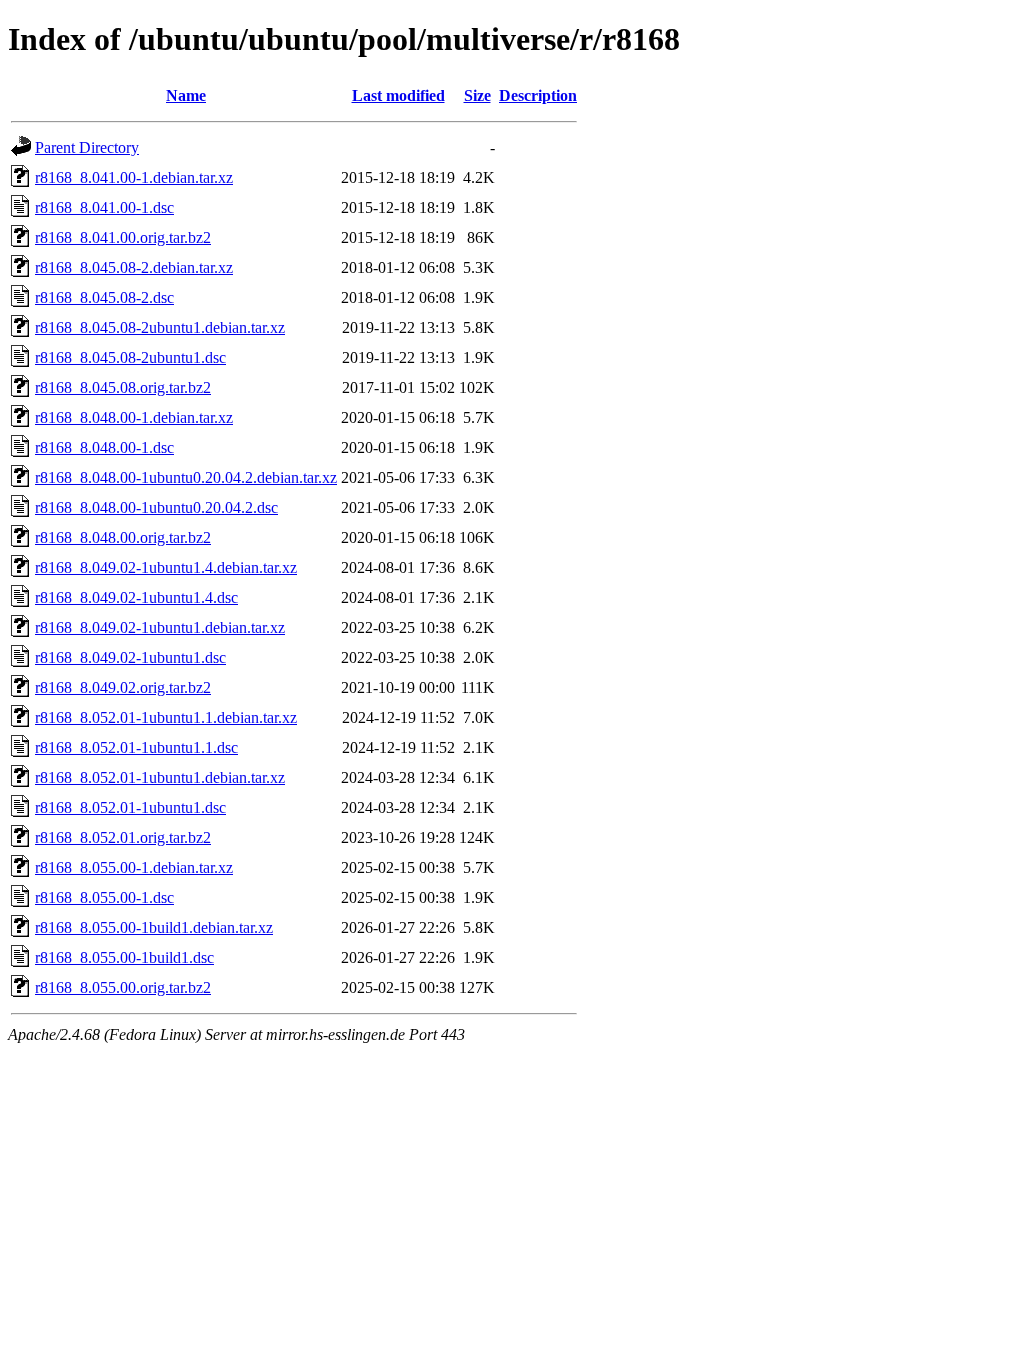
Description (538, 95)
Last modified (398, 95)
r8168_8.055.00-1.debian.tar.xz (134, 867)
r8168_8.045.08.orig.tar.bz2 (123, 387)
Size (477, 95)
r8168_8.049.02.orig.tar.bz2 (123, 687)
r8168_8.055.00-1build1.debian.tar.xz (154, 927)
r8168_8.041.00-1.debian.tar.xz (134, 177)
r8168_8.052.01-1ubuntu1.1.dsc (136, 747)
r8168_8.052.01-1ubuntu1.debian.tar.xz (160, 777)
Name (186, 95)
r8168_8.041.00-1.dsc (104, 207)
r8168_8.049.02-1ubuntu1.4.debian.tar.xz (166, 567)
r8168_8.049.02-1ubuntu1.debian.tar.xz (160, 627)
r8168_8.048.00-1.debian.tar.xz (134, 417)
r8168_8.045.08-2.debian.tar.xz (134, 267)
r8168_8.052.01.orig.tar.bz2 (123, 837)
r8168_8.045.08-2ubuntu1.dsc (130, 357)
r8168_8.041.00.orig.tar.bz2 (123, 237)
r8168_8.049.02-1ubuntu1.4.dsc (136, 597)
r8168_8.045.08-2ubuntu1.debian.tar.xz (160, 327)
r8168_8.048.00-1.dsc (104, 447)
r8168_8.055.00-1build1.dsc (124, 957)
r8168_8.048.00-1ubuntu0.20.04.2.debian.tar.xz (186, 477)
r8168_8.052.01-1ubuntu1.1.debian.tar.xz (166, 717)
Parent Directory (87, 147)
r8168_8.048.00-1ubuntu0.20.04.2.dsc (156, 507)
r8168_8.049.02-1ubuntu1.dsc (130, 657)
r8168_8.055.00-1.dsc (104, 897)
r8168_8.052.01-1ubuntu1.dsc (130, 807)
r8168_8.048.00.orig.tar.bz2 (123, 537)
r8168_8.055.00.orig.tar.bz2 (123, 987)
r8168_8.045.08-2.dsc (104, 297)
